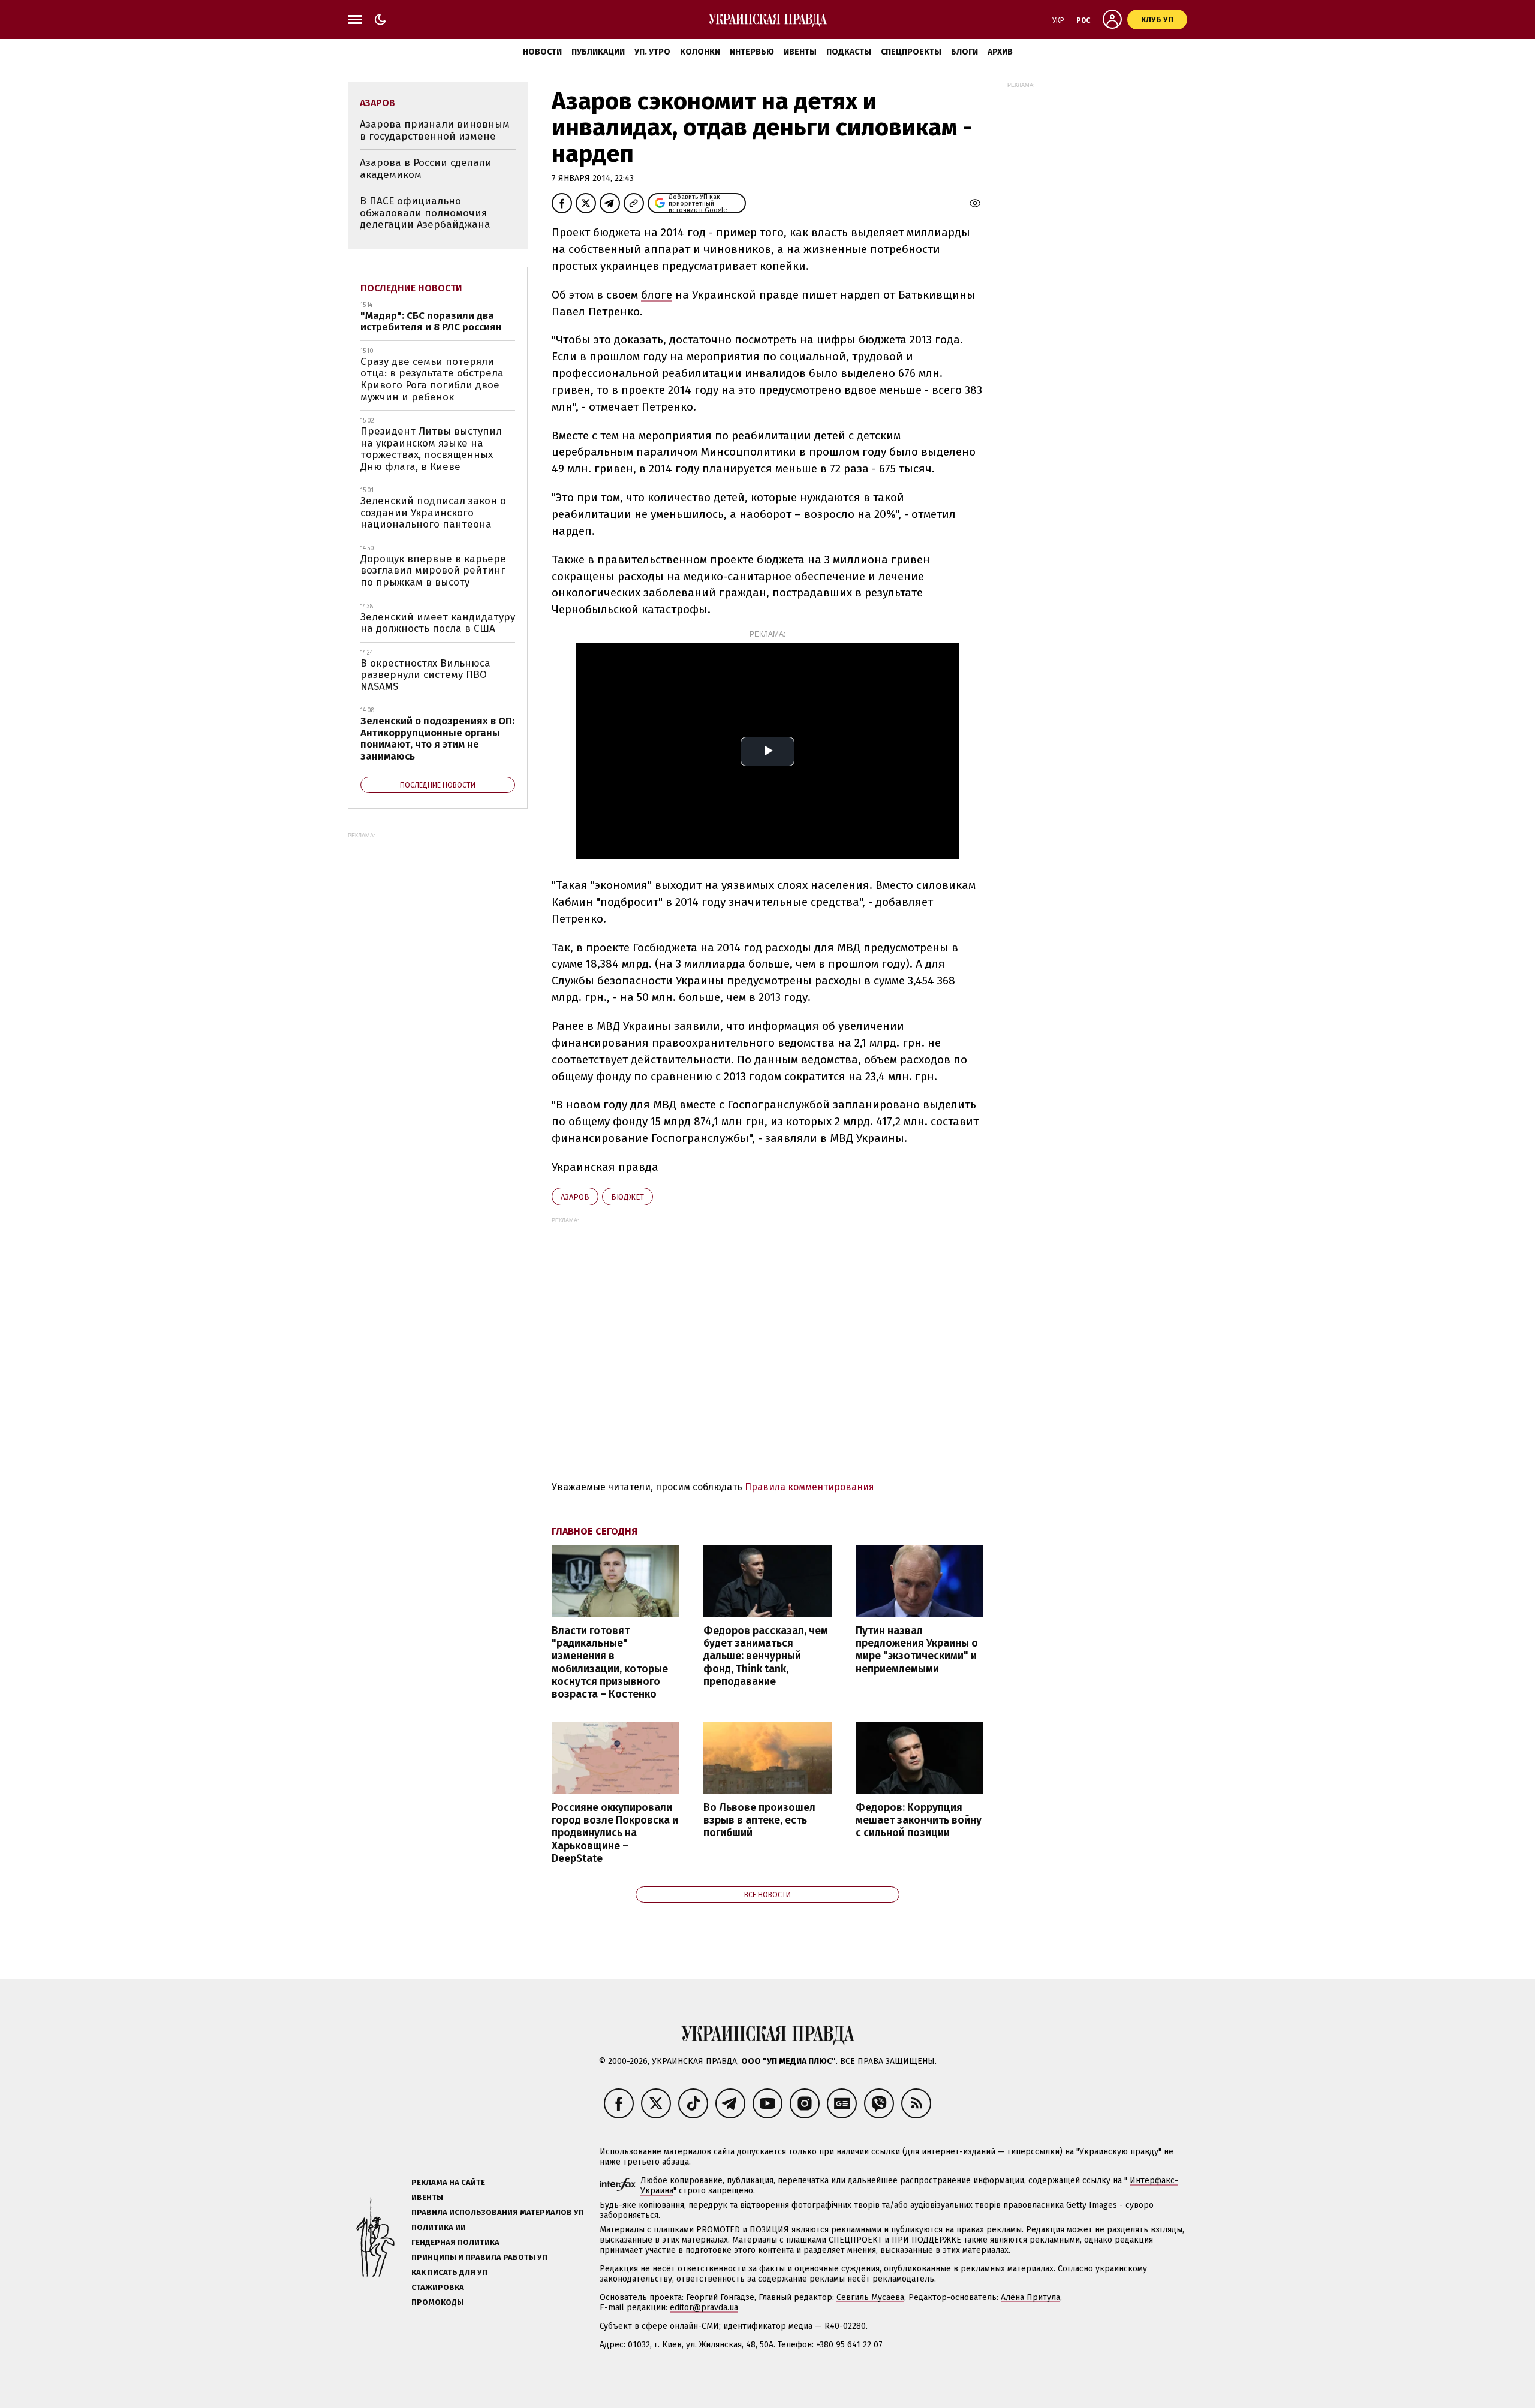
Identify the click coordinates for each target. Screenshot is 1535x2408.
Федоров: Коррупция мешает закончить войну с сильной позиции (919, 1820)
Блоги (964, 52)
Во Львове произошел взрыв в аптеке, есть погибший (759, 1820)
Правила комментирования (809, 1487)
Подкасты (849, 52)
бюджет (627, 1197)
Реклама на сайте (448, 2182)
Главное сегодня (595, 1531)
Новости (542, 52)
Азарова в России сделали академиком (426, 169)
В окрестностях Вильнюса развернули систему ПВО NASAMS (425, 675)
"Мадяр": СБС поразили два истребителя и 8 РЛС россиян (431, 322)
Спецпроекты (911, 52)
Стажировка (438, 2287)
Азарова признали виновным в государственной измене (435, 130)
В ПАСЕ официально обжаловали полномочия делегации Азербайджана (425, 213)
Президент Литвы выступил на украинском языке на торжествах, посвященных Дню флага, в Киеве (431, 449)
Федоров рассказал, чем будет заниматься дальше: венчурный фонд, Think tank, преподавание (766, 1656)
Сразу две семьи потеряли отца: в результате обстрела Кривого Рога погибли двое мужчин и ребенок (432, 379)
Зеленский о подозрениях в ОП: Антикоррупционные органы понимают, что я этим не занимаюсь (437, 739)
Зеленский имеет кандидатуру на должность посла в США (438, 623)
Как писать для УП (449, 2272)
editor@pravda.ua (704, 2308)
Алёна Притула (1030, 2297)
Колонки (700, 52)
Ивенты (800, 52)
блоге (657, 295)
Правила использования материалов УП (498, 2212)
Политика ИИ (439, 2227)
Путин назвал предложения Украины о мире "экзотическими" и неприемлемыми (917, 1650)
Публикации (598, 52)
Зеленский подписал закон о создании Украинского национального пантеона (433, 513)
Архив (1000, 52)
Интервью (752, 52)
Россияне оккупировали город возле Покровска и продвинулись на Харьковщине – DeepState (615, 1833)
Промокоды (437, 2302)
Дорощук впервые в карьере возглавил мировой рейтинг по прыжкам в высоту (433, 571)
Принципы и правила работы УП (479, 2257)
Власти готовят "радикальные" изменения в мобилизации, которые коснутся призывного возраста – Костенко (610, 1663)
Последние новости (411, 288)
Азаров (575, 1197)
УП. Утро (652, 52)
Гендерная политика (455, 2242)
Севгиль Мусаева (870, 2297)
